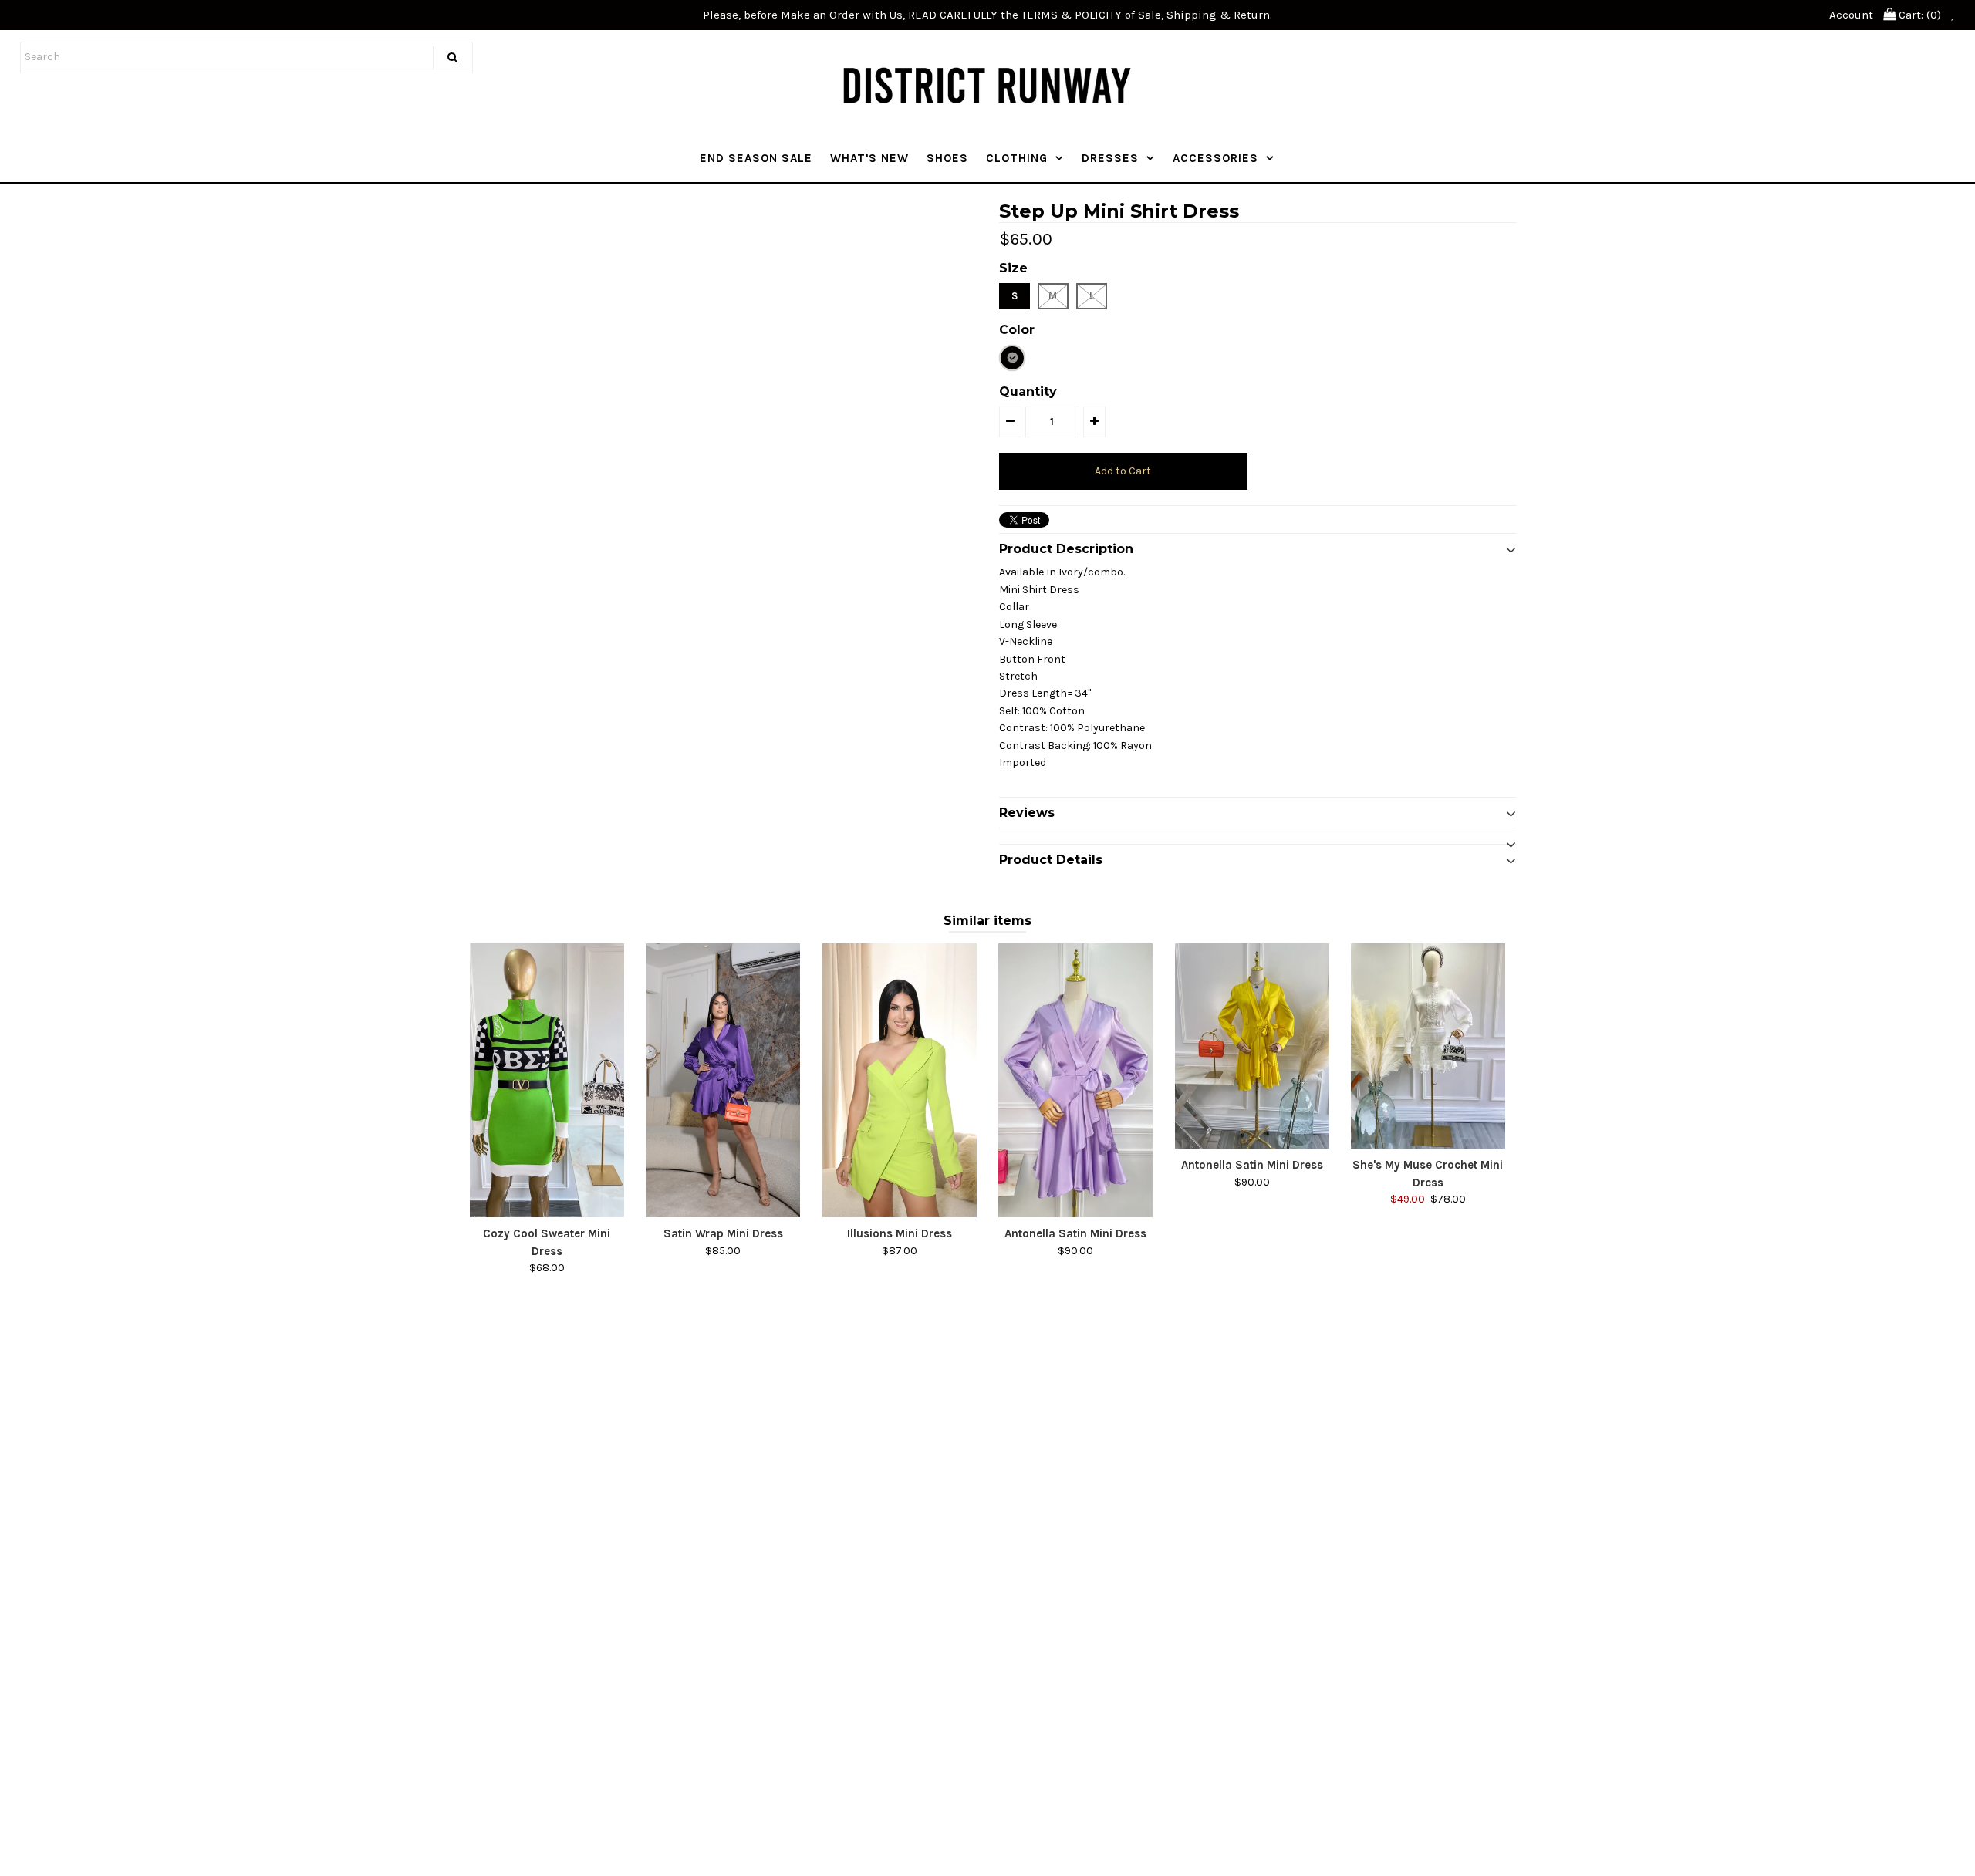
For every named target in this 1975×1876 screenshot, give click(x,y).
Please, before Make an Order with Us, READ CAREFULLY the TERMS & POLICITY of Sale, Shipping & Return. (987, 15)
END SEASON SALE (756, 158)
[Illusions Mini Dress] (900, 1080)
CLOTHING (1017, 158)
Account (1851, 15)
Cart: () (1918, 15)
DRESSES (1110, 158)
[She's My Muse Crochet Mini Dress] (1428, 1046)
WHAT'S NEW (869, 158)
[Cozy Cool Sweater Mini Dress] (547, 1080)
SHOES (947, 158)
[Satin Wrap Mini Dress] (723, 1080)
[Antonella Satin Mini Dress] (1075, 1080)
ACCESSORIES (1215, 158)
